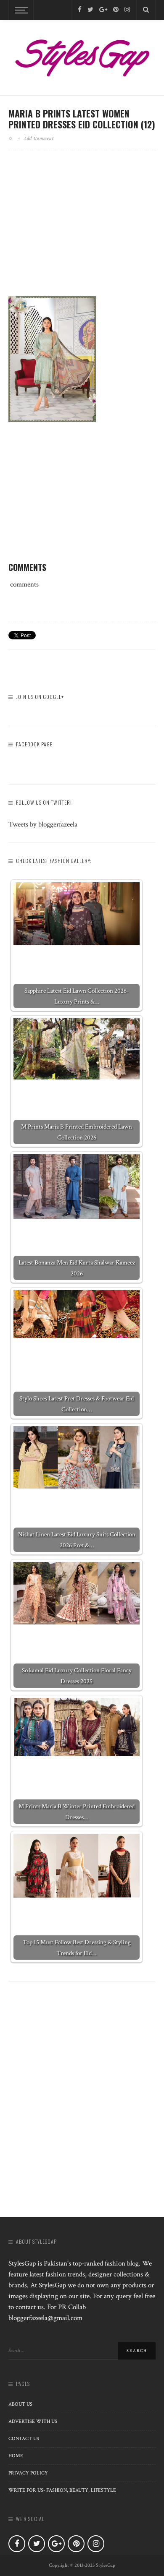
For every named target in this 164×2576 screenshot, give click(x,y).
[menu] (20, 10)
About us (20, 2404)
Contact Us (24, 2439)
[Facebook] (80, 10)
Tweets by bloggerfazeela (43, 824)
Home (16, 2456)
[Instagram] (127, 10)
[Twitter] (90, 10)
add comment (39, 138)
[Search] (146, 10)
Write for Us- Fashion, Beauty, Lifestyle (62, 2490)
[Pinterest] (116, 10)
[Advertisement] (82, 230)
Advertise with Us (33, 2421)
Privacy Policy (28, 2473)
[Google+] (103, 10)
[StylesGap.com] (82, 55)
